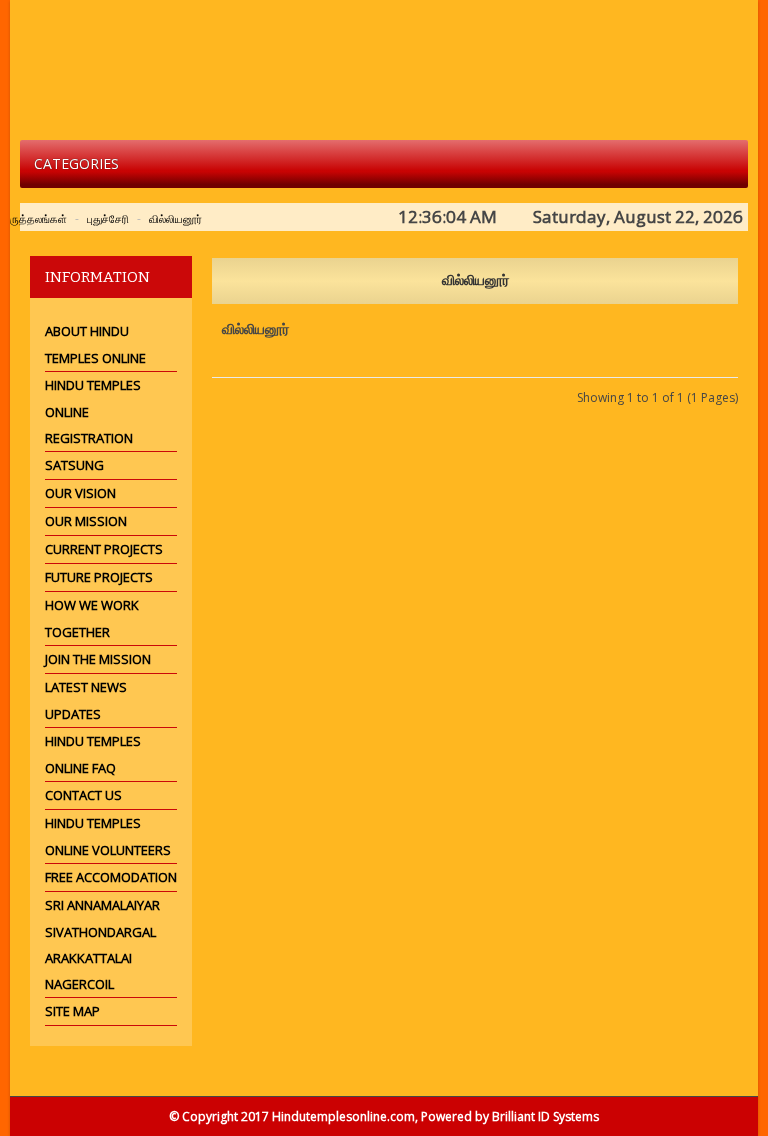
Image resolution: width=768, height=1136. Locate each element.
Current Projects (104, 549)
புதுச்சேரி (108, 218)
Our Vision (80, 493)
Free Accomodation (111, 877)
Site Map (72, 1011)
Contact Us (83, 795)
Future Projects (99, 577)
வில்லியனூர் (175, 218)
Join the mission (98, 659)
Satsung (74, 465)
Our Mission (86, 521)
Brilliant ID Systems (545, 1116)
